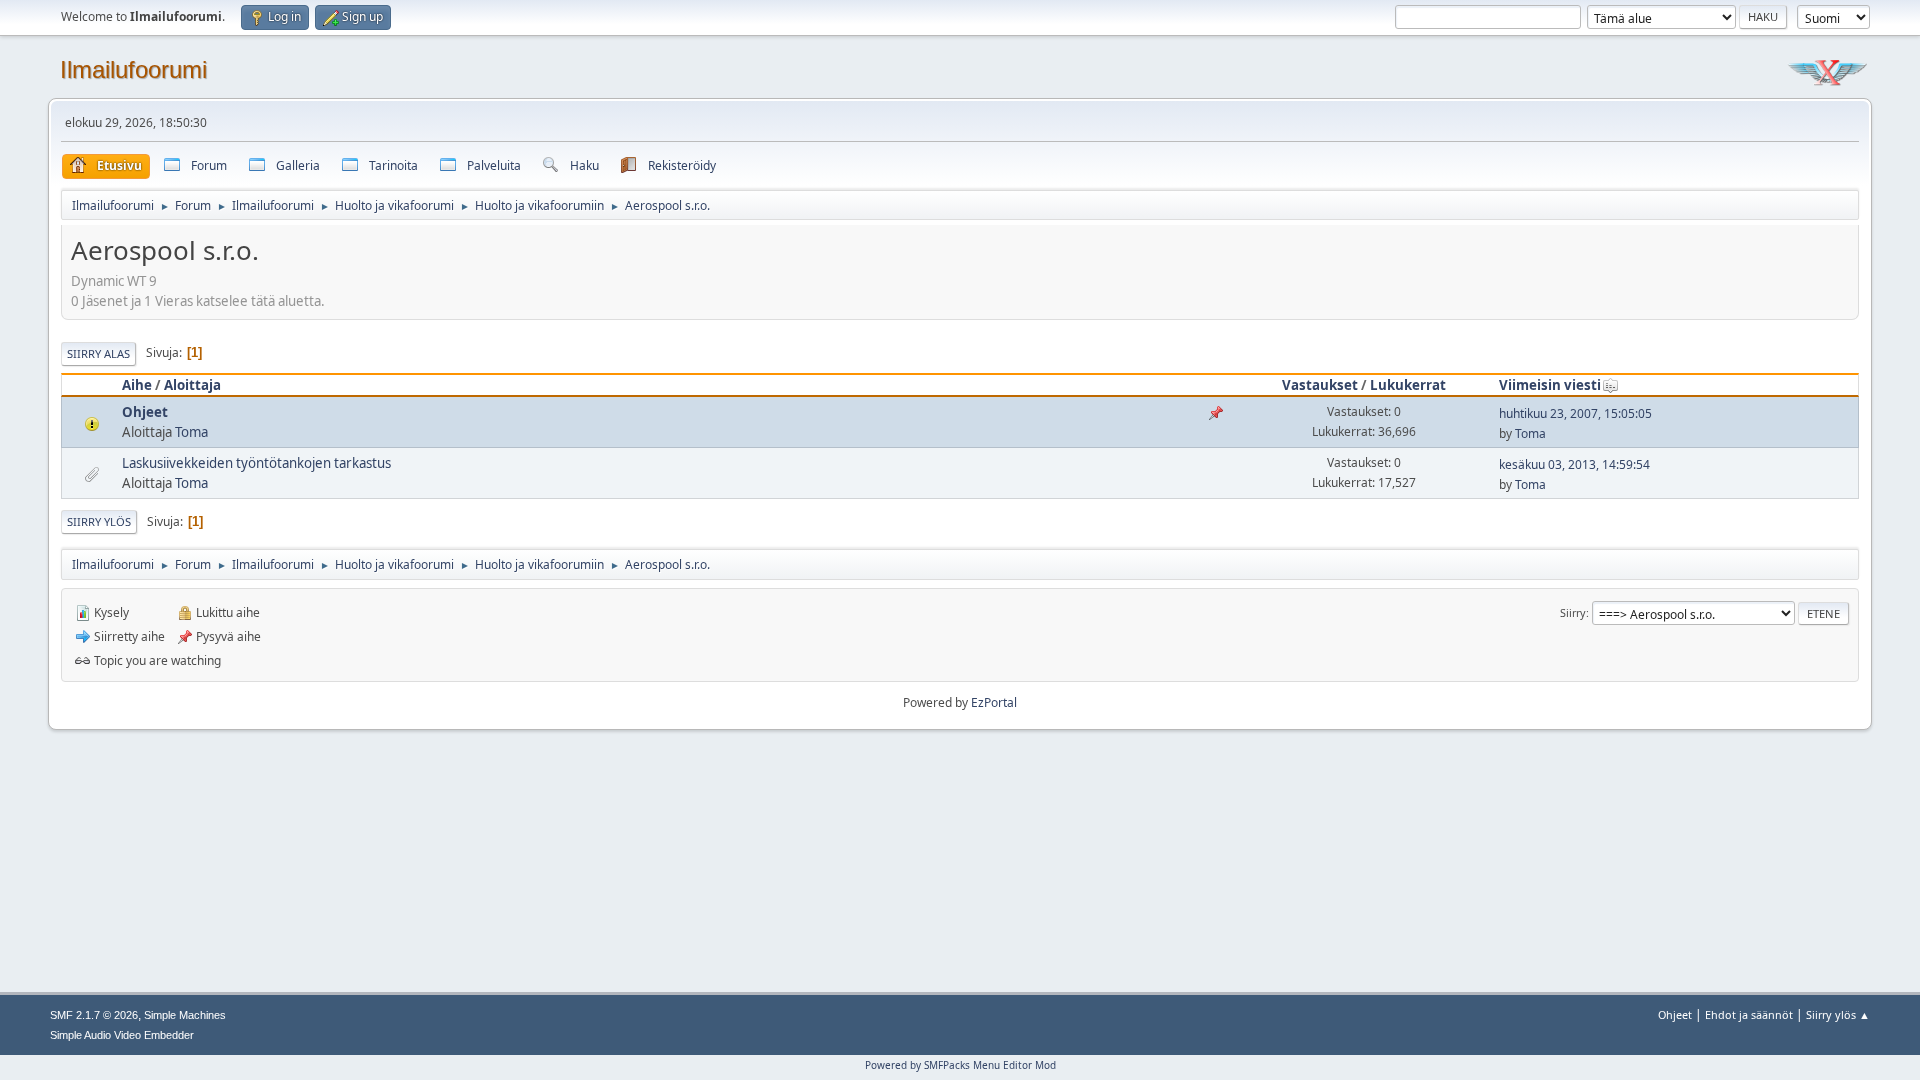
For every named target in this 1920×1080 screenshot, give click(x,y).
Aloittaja (192, 385)
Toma (191, 432)
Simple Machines (185, 1015)
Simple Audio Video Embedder (122, 1035)
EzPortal (994, 702)
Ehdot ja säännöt (1749, 1014)
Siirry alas (98, 353)
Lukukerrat (1408, 385)
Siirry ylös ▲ (1838, 1014)
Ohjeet (145, 412)
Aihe (137, 385)
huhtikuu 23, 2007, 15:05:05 (1575, 413)
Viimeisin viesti (1550, 385)
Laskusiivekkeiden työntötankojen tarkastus (256, 463)
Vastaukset (1320, 385)
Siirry (1573, 612)
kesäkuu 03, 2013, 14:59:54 (1574, 464)
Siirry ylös (99, 521)
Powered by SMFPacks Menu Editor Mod (960, 1065)
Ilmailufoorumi (133, 69)
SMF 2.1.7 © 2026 (94, 1015)
